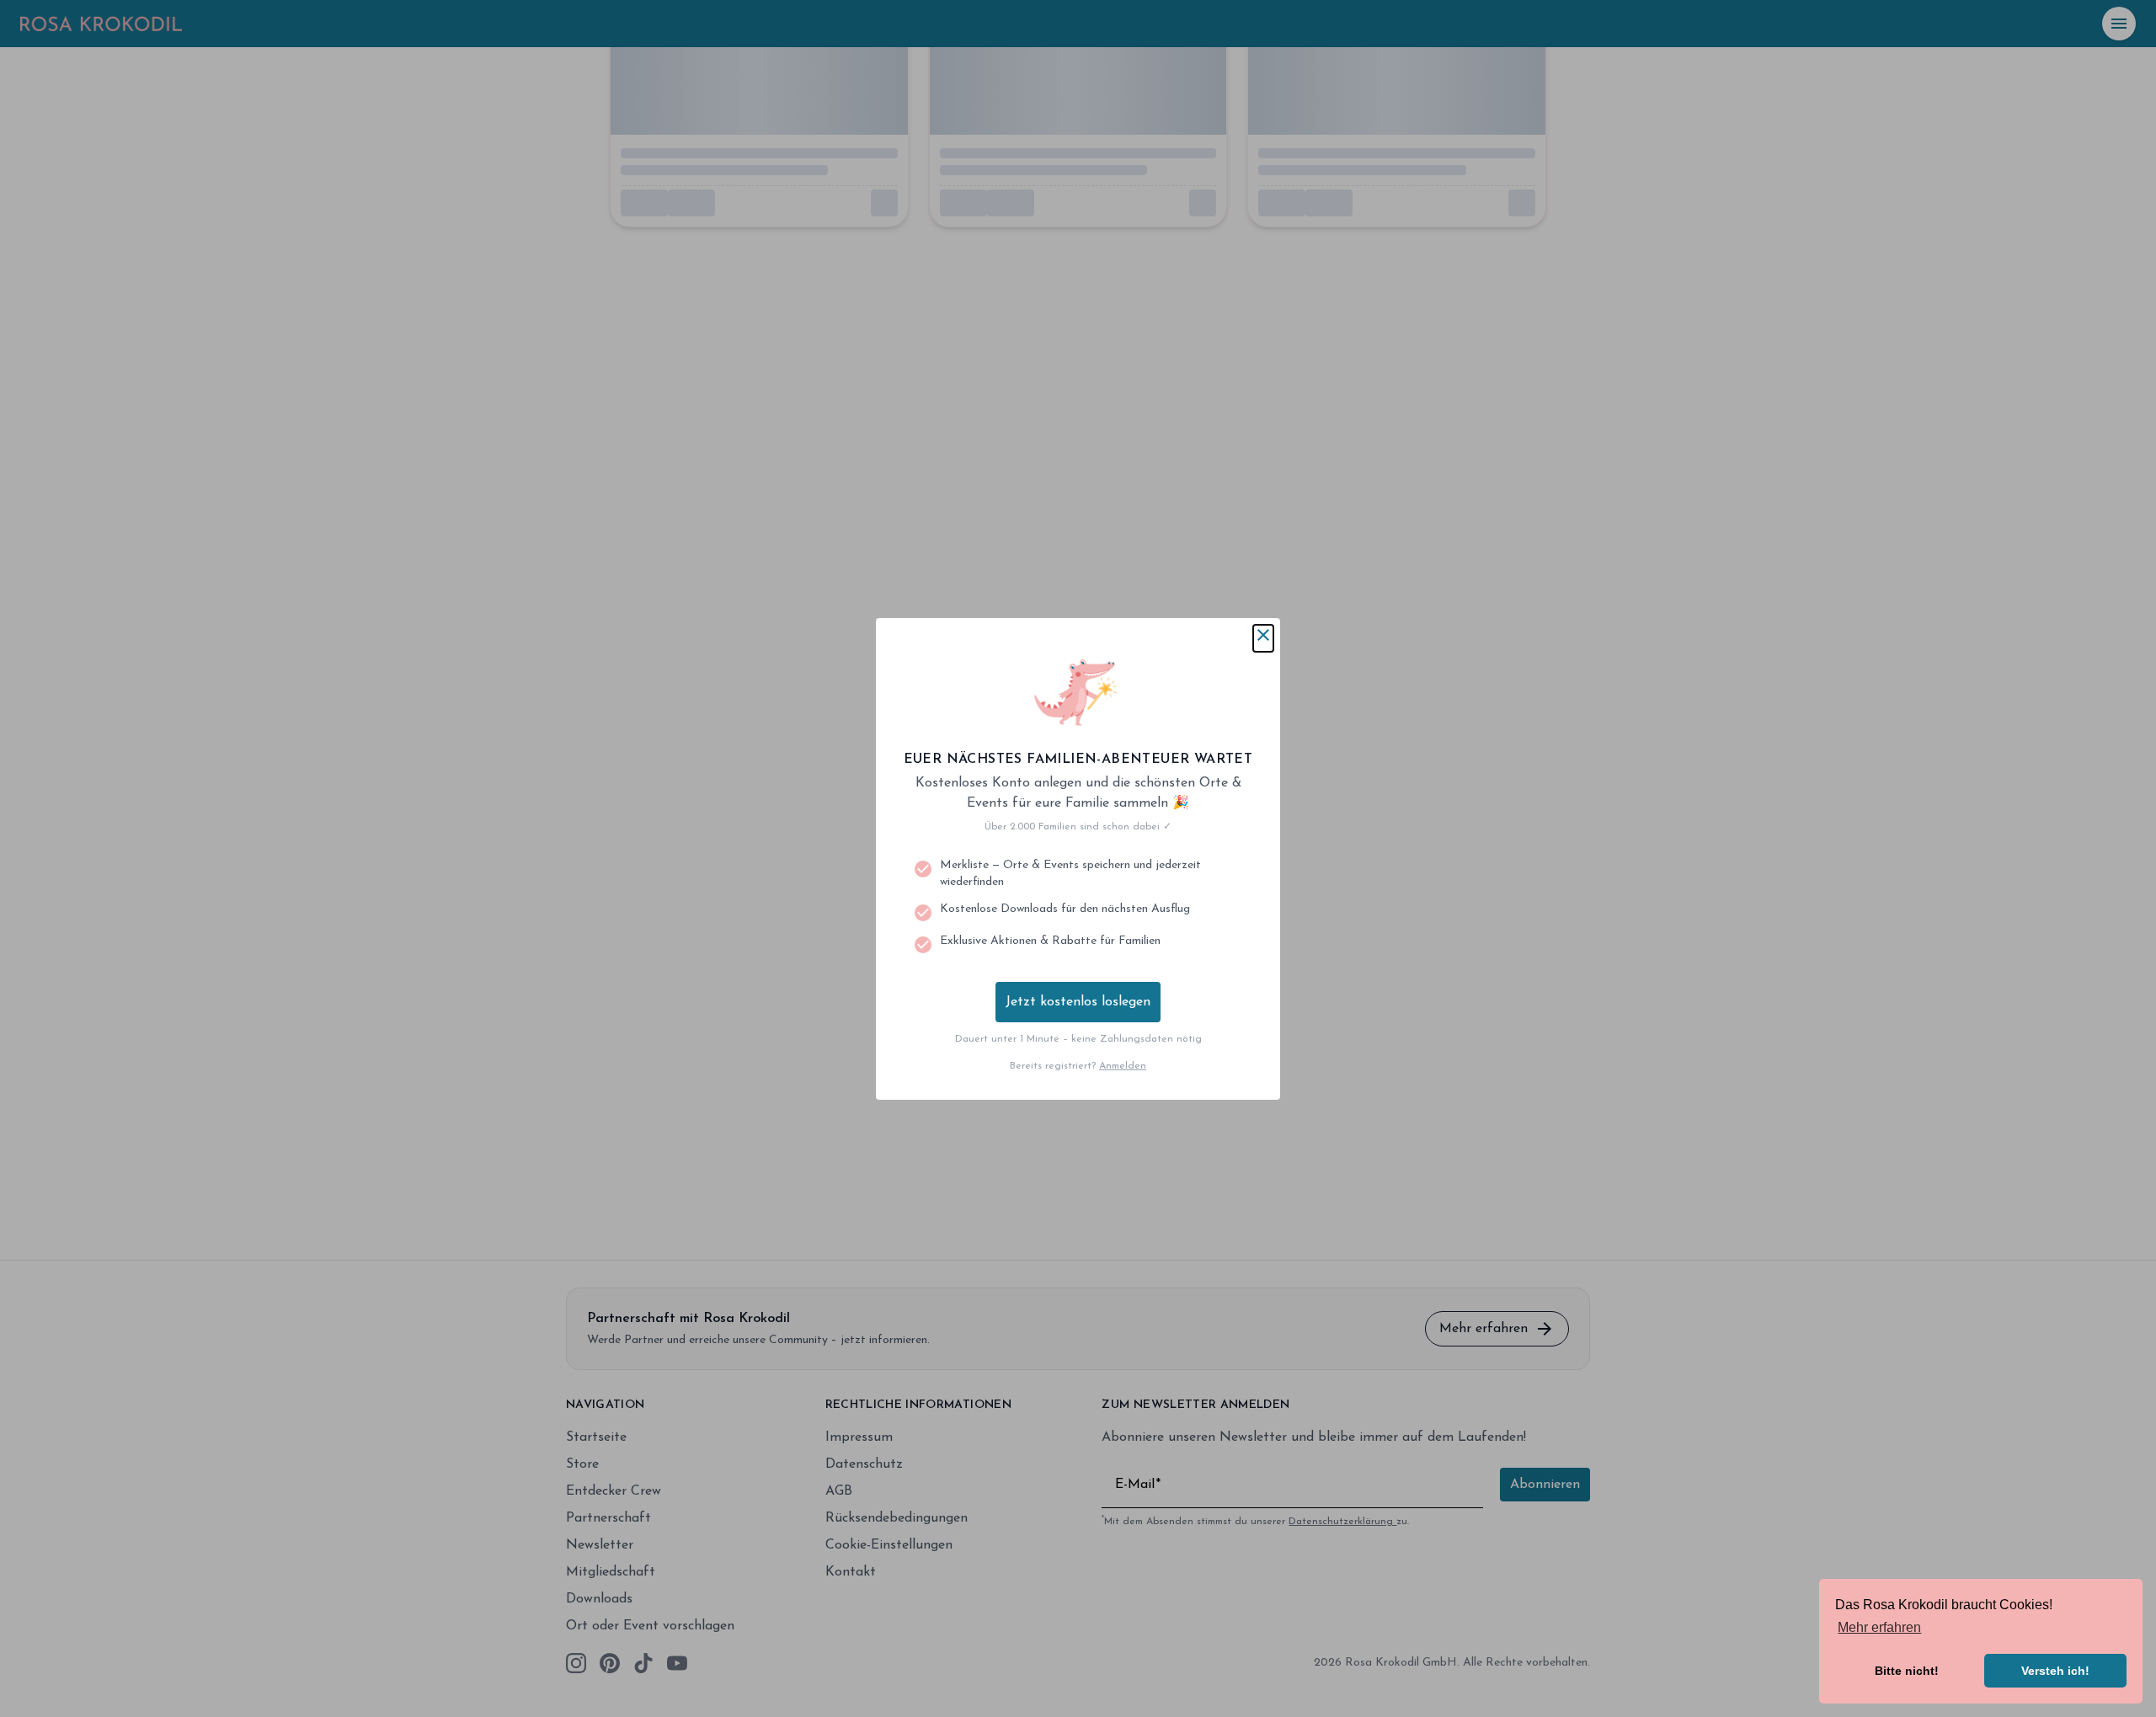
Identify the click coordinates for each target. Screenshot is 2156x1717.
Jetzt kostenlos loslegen (1078, 1002)
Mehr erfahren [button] (1879, 1627)
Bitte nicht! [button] (1907, 1671)
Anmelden (1123, 1066)
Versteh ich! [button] (2055, 1671)
